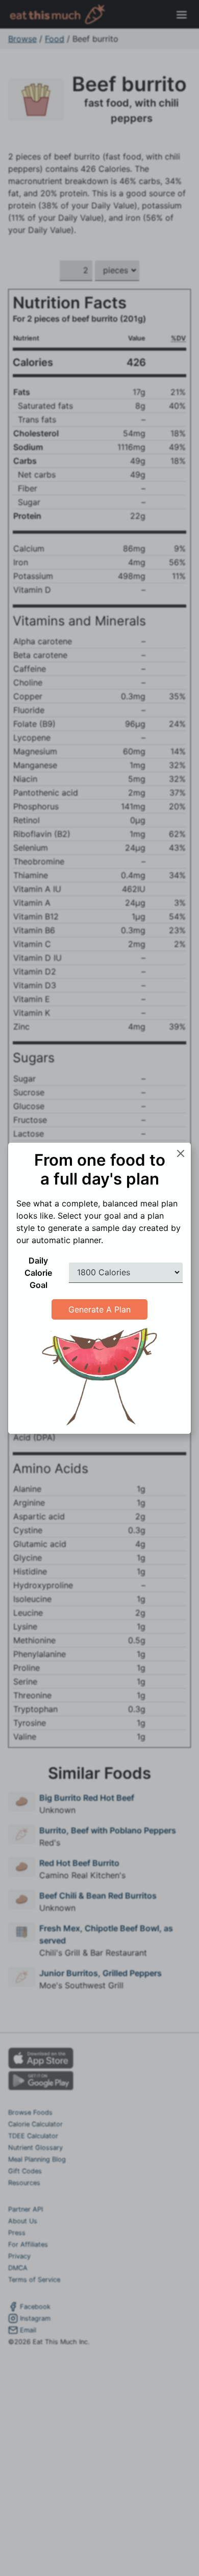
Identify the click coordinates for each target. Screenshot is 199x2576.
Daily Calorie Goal (38, 1273)
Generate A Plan (99, 1309)
